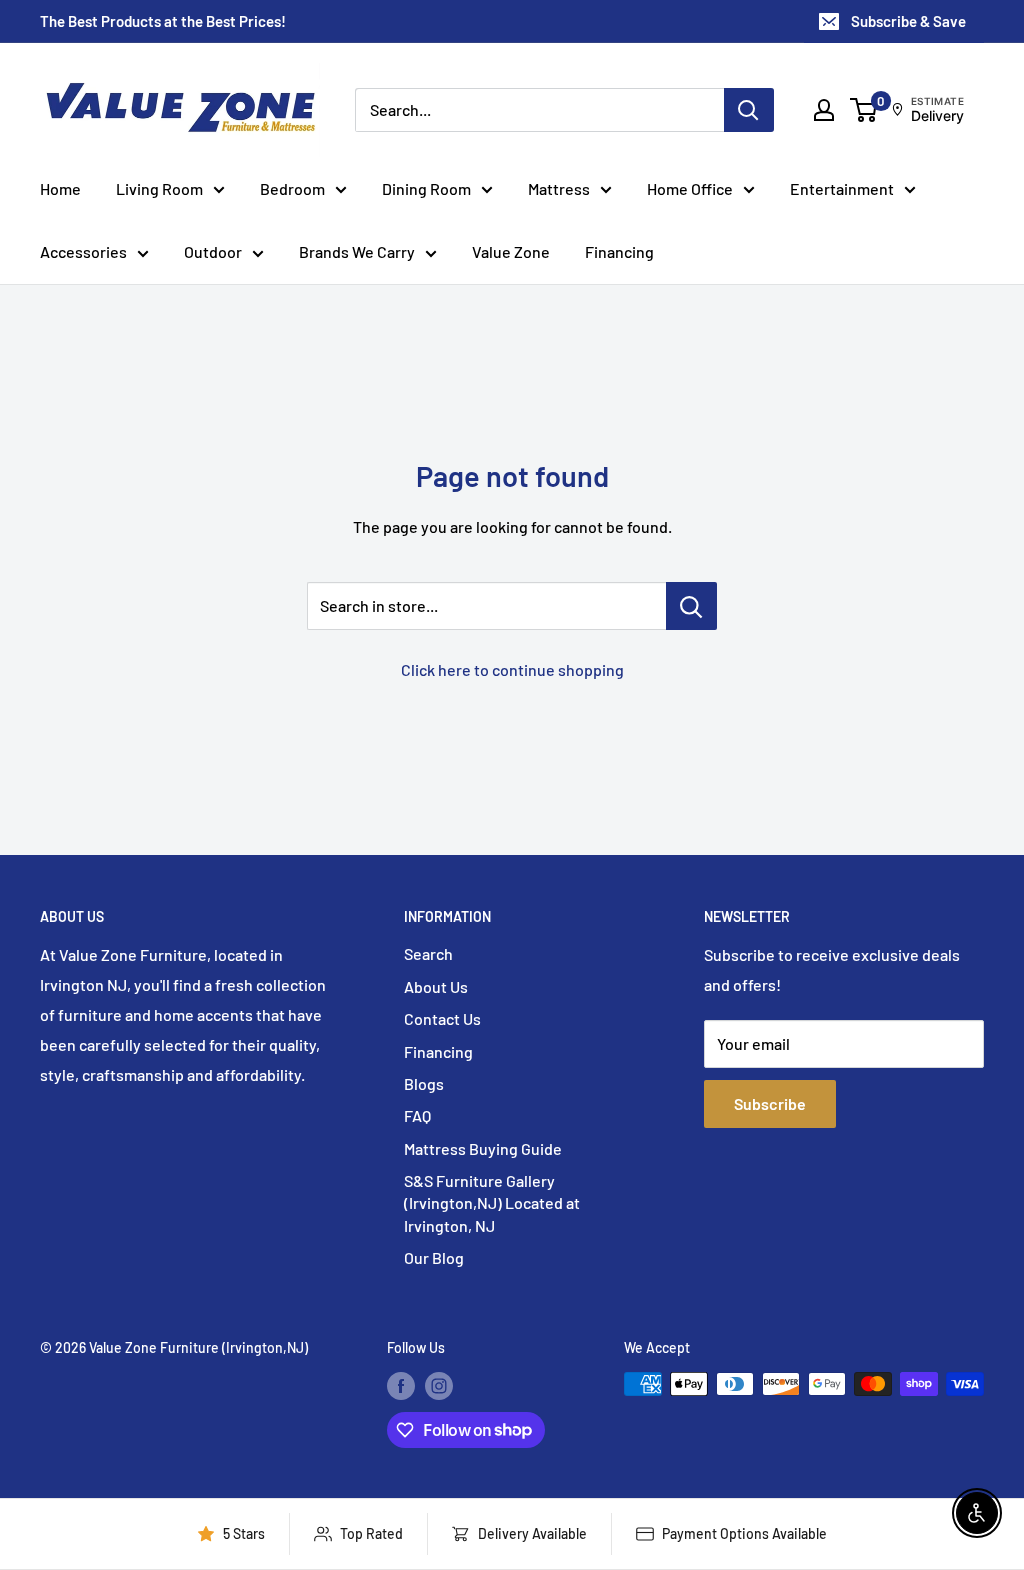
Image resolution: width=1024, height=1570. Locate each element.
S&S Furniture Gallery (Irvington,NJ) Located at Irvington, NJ (492, 1203)
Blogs (424, 1083)
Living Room (159, 188)
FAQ (417, 1115)
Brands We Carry (357, 251)
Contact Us (442, 1018)
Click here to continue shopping (512, 669)
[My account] (824, 110)
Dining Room (426, 188)
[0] (864, 110)
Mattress (559, 188)
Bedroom (292, 188)
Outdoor (213, 251)
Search (428, 953)
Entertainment (842, 188)
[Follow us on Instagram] (439, 1386)
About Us (436, 986)
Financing (619, 251)
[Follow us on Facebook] (401, 1386)
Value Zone (511, 251)
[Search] (749, 110)
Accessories (83, 251)
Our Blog (434, 1257)
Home (60, 188)
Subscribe (770, 1103)
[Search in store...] (691, 606)
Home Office (690, 188)
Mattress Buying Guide (483, 1148)
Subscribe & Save (908, 21)
